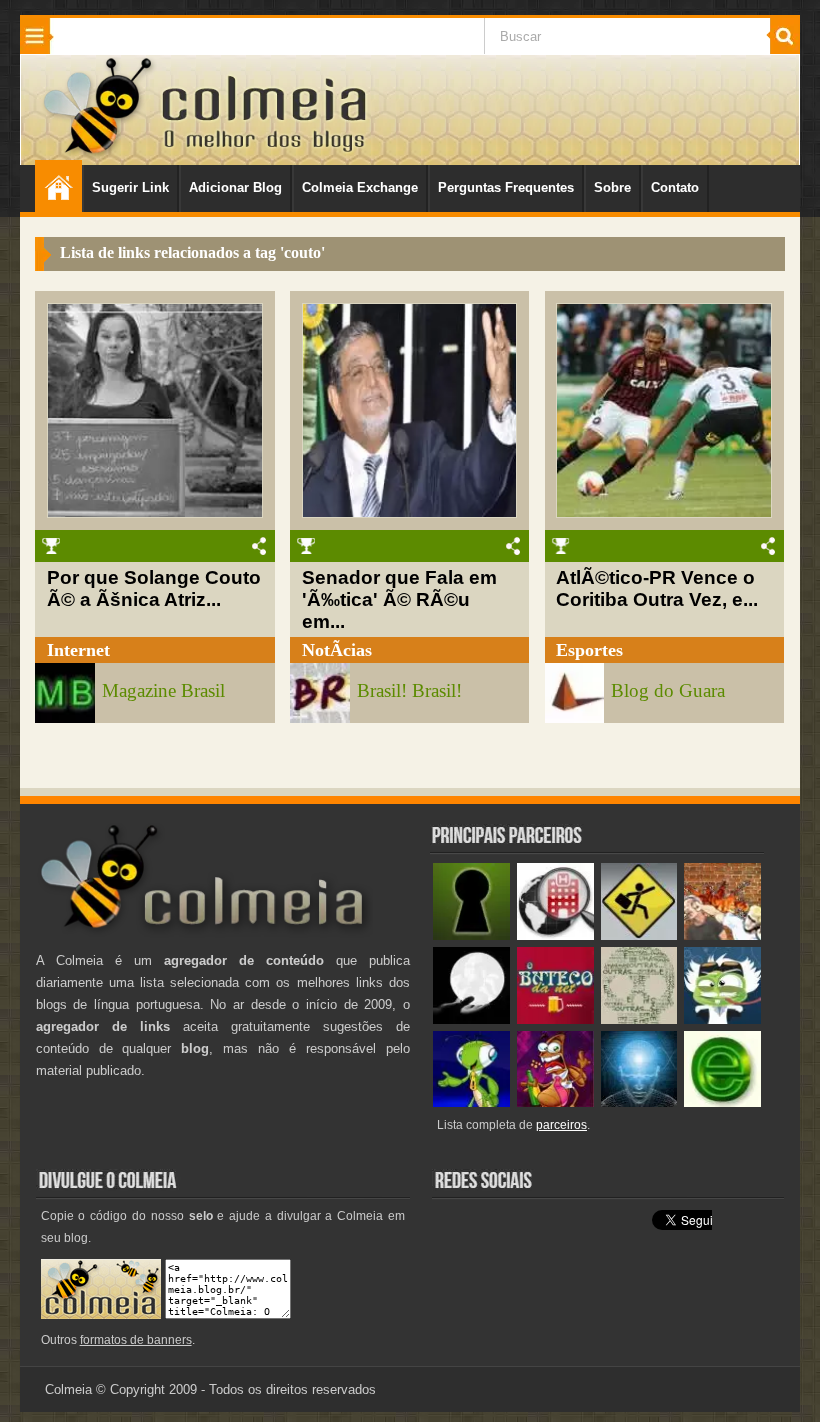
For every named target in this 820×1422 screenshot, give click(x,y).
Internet (78, 650)
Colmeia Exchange (360, 187)
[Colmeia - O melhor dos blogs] (99, 153)
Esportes (589, 650)
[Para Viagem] (639, 935)
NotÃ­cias (337, 650)
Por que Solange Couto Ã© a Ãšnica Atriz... (154, 588)
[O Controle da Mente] (639, 1102)
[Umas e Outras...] (639, 1019)
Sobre (612, 187)
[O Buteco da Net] (555, 1019)
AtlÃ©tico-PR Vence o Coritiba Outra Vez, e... (657, 588)
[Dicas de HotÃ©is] (555, 935)
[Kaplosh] (722, 935)
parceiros (561, 1125)
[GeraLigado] (722, 1019)
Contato (675, 187)
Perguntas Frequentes (506, 187)
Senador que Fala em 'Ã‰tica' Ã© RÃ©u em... (399, 599)
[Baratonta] (555, 1102)
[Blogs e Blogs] (722, 1102)
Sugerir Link (130, 187)
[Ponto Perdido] (471, 935)
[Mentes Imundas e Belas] (471, 1019)
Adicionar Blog (235, 187)
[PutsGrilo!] (471, 1102)
